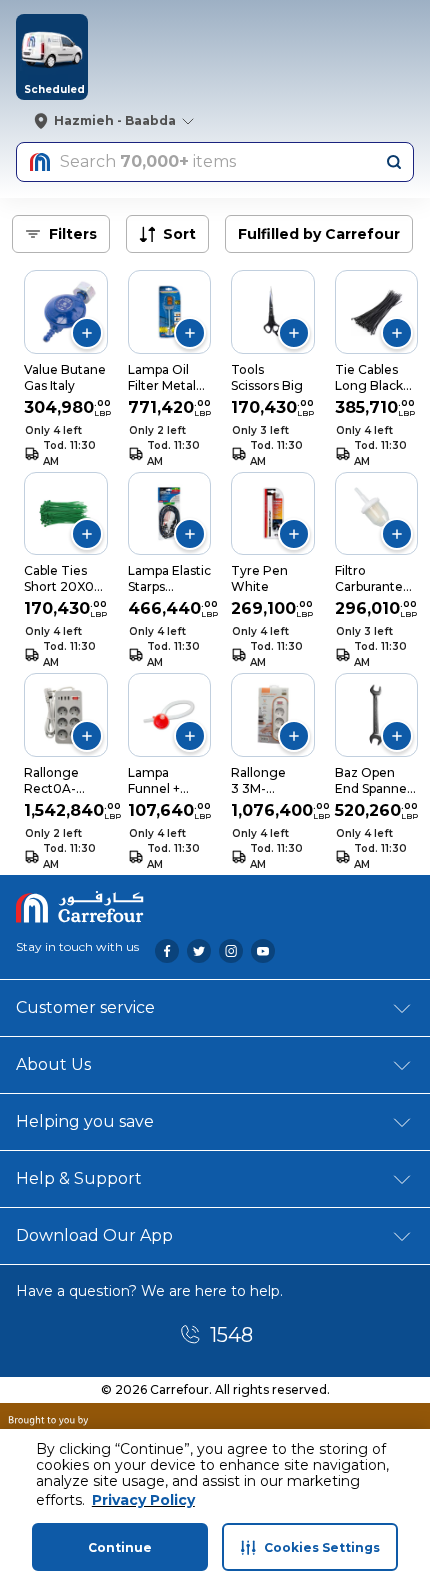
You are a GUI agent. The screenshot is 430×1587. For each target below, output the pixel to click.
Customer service (85, 1007)
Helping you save (85, 1121)
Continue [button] (120, 1547)
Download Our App (94, 1235)
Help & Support (79, 1178)
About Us (53, 1064)
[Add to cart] (87, 333)
